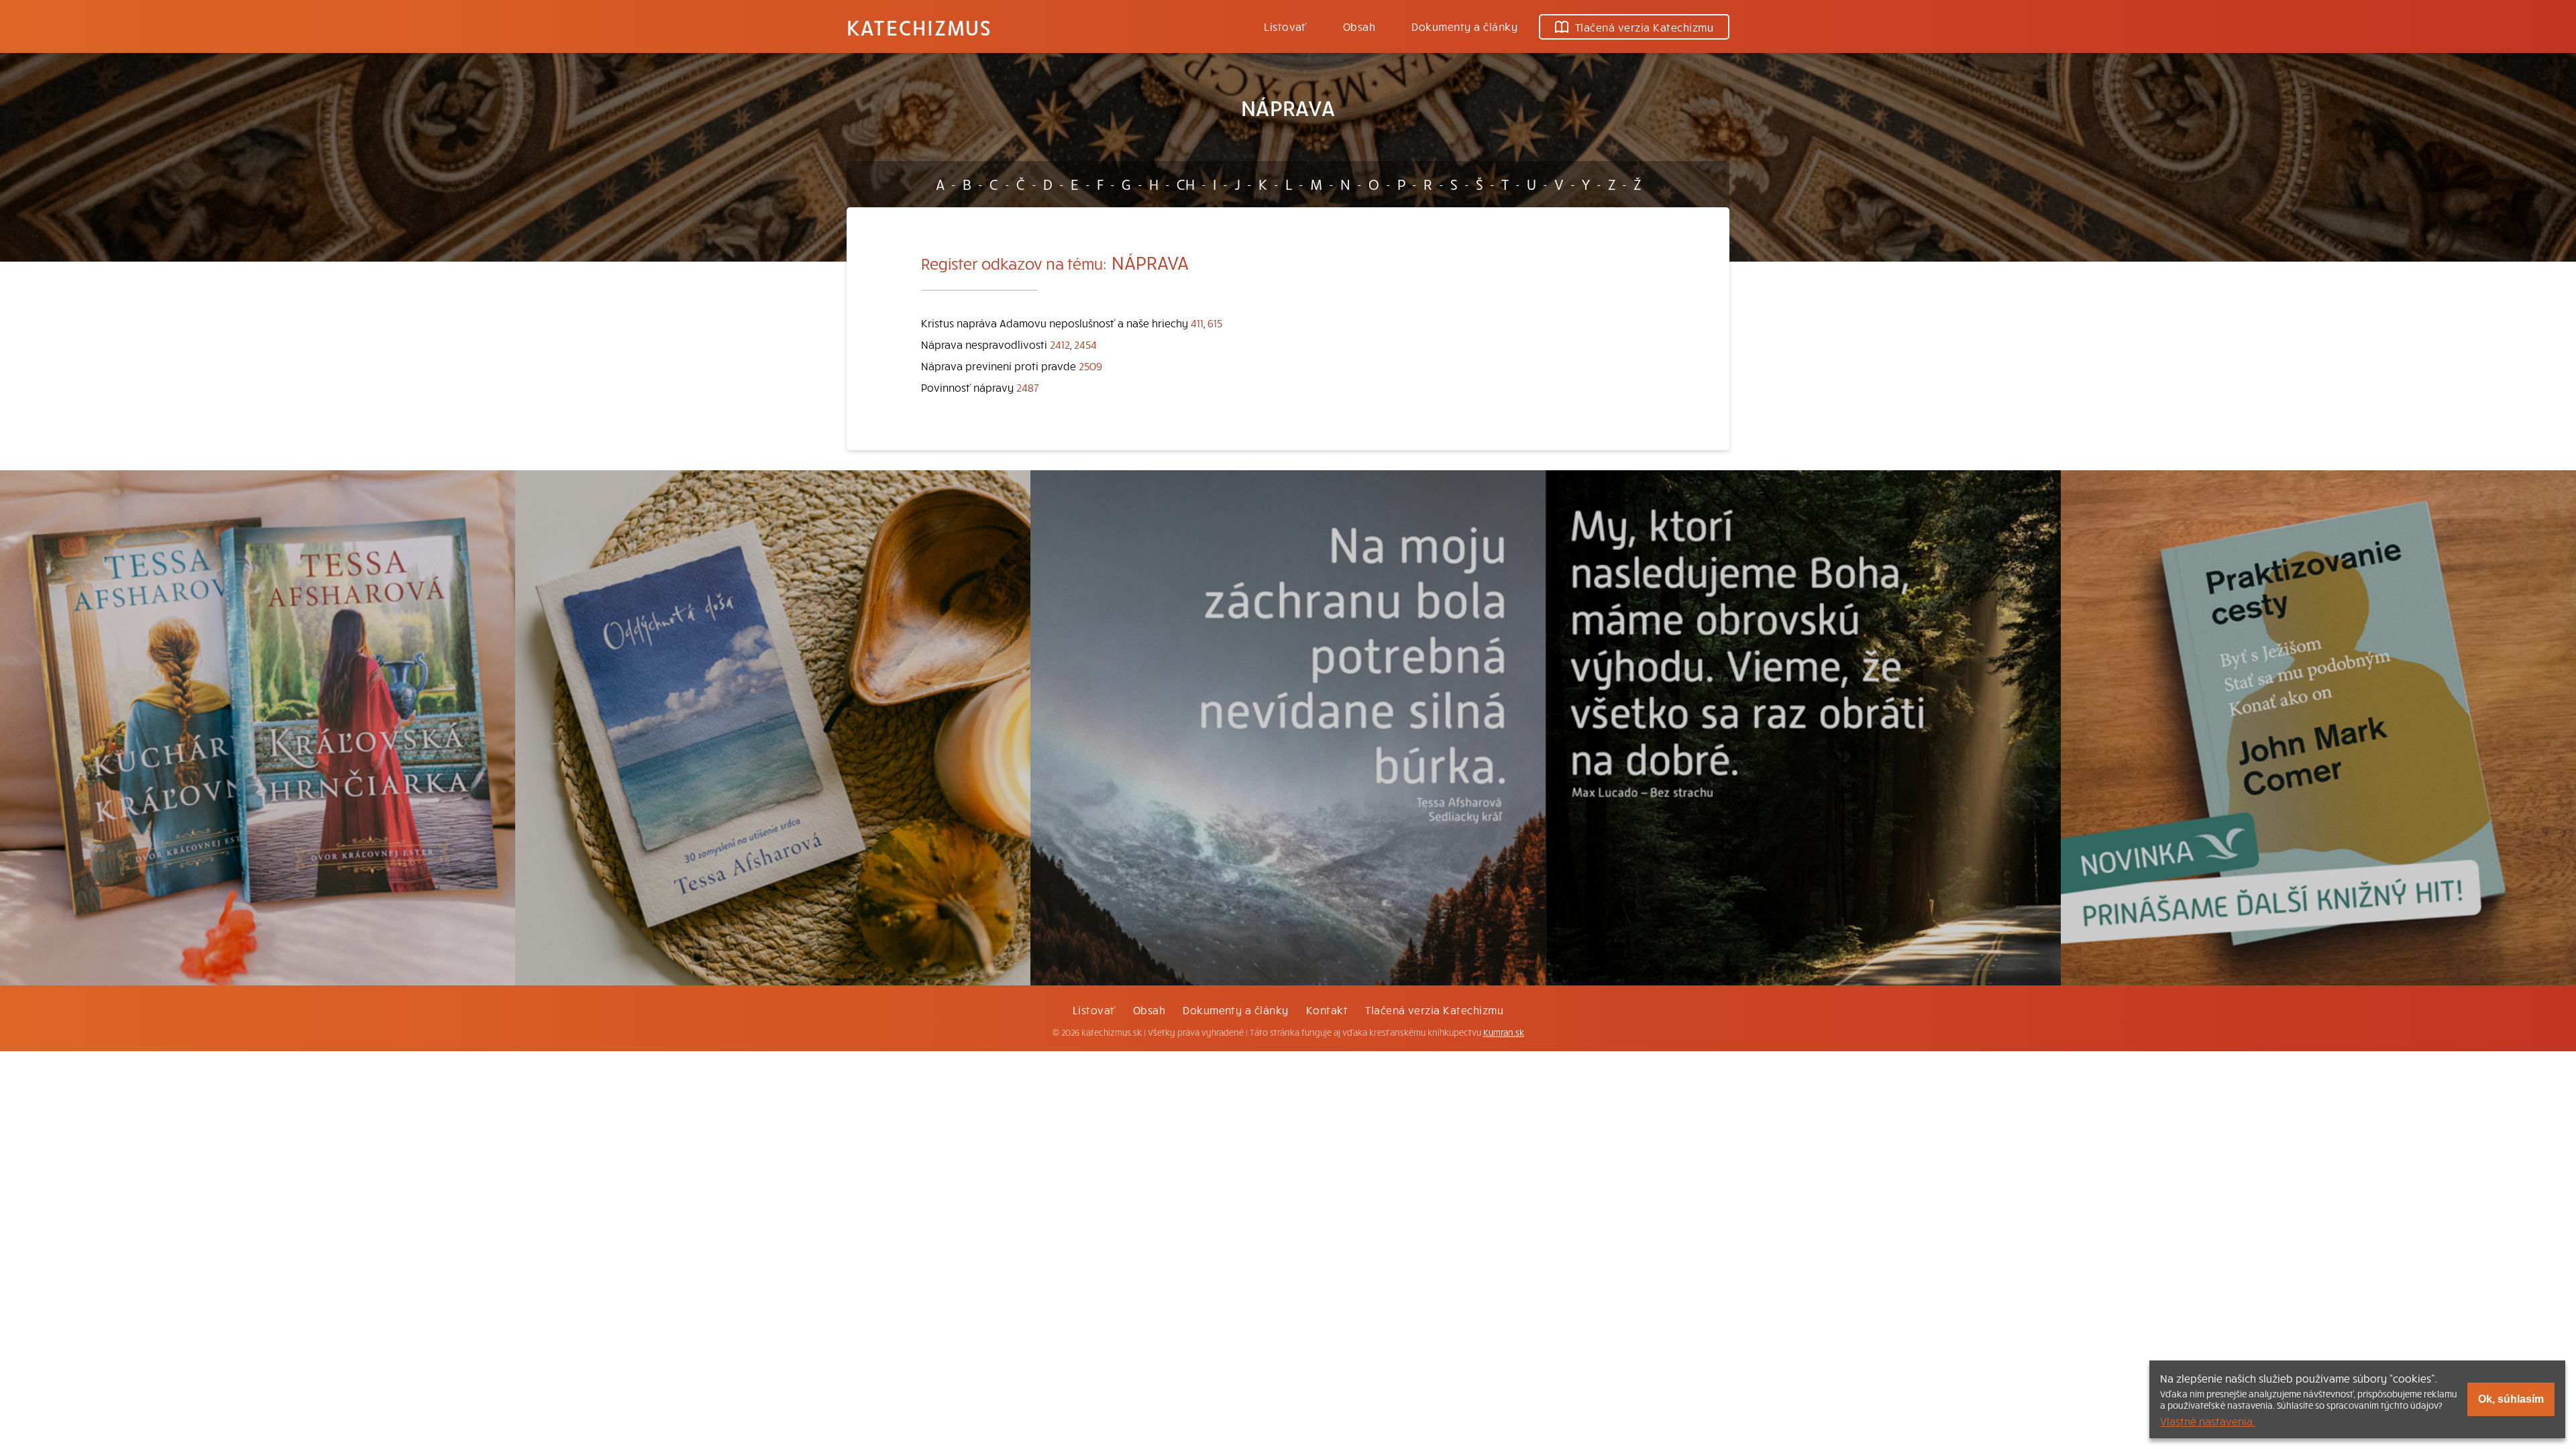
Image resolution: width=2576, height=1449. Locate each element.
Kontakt (1327, 1010)
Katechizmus (919, 27)
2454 (1085, 344)
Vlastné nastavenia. (2208, 1421)
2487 (1028, 387)
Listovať (1285, 26)
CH (1186, 184)
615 (1215, 323)
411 (1197, 323)
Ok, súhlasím (2511, 1399)
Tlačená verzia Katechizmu (1644, 27)
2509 (1090, 366)
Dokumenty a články (1464, 26)
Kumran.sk (1504, 1032)
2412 (1060, 344)
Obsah (1359, 26)
